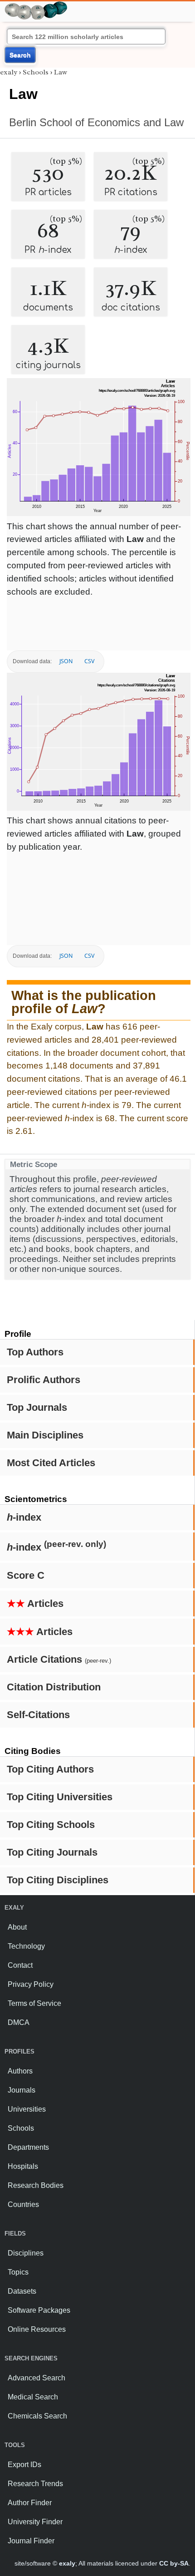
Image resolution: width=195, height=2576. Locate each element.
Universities (27, 2109)
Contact (20, 1965)
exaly (9, 72)
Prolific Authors (44, 1380)
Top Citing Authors (50, 1769)
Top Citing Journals (52, 1852)
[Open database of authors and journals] (36, 5)
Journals (22, 2090)
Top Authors (35, 1352)
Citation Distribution (54, 1687)
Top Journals (37, 1407)
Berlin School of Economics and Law (96, 122)
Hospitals (23, 2166)
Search (20, 55)
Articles (35, 1603)
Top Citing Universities (60, 1797)
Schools (36, 72)
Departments (28, 2147)
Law (61, 72)
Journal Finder (31, 2541)
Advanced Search (37, 2378)
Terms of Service (34, 2003)
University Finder (35, 2522)
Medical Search (33, 2397)
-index (24, 1517)
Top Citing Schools (51, 1825)
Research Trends (35, 2484)
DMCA (19, 2022)
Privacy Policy (31, 1984)
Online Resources (37, 2329)
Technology (26, 1946)
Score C (26, 1575)
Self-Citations (38, 1715)
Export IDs (24, 2465)
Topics (18, 2272)
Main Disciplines (45, 1435)
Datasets (22, 2291)
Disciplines (26, 2253)
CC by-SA (174, 2563)
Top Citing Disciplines (58, 1880)
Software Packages (39, 2310)
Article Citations (59, 1659)
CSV (89, 661)
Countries (23, 2204)
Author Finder (30, 2503)
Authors (20, 2071)
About (17, 1927)
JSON (66, 661)
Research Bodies (36, 2185)
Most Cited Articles (51, 1463)
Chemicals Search (37, 2416)
